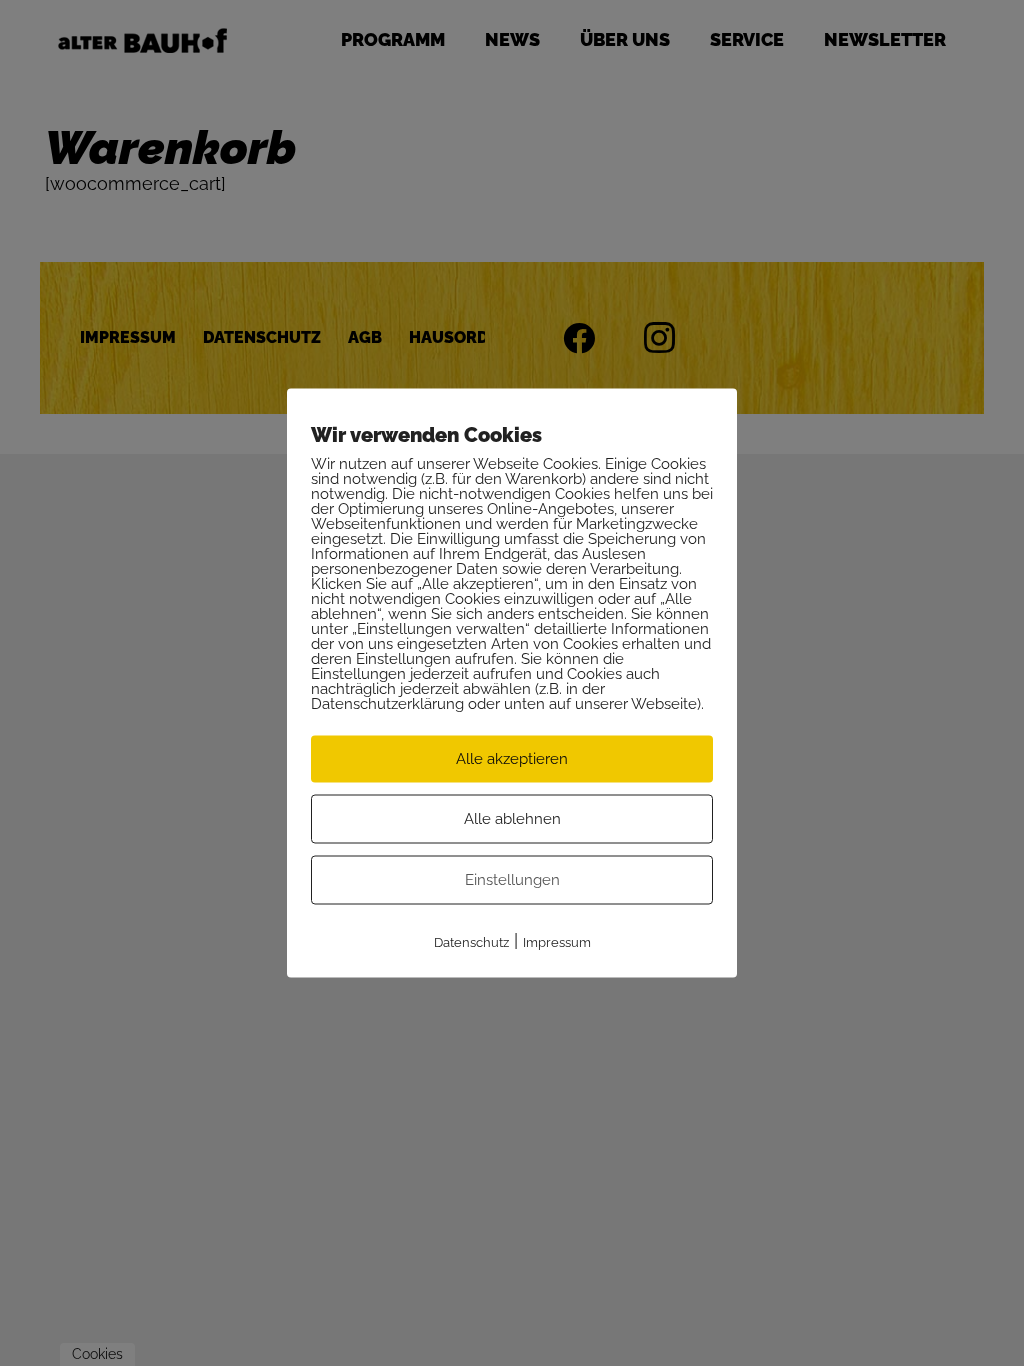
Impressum (557, 942)
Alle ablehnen (512, 819)
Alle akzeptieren (512, 759)
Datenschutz (471, 942)
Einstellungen (512, 880)
